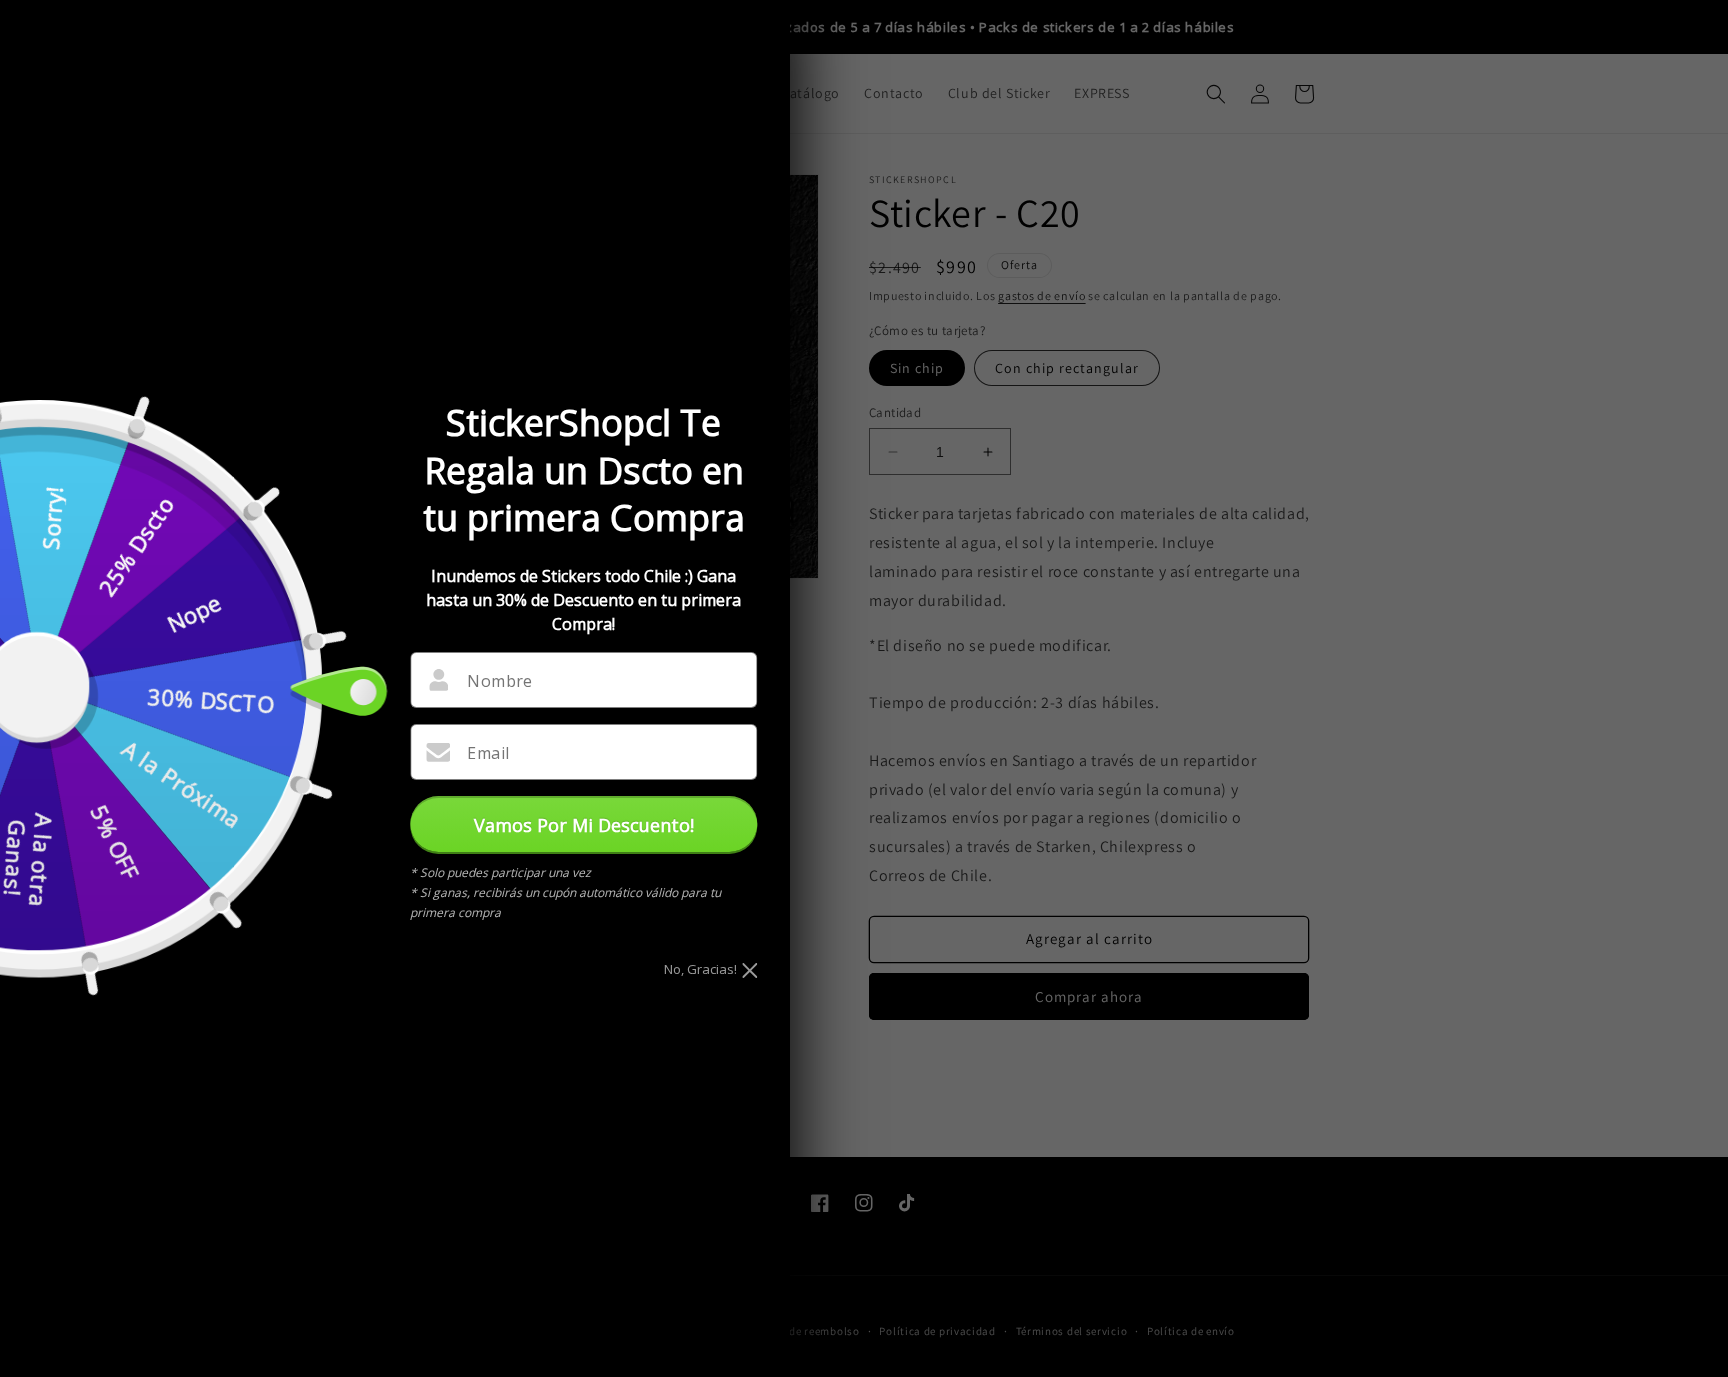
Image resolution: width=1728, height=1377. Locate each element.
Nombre (499, 681)
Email (488, 753)
